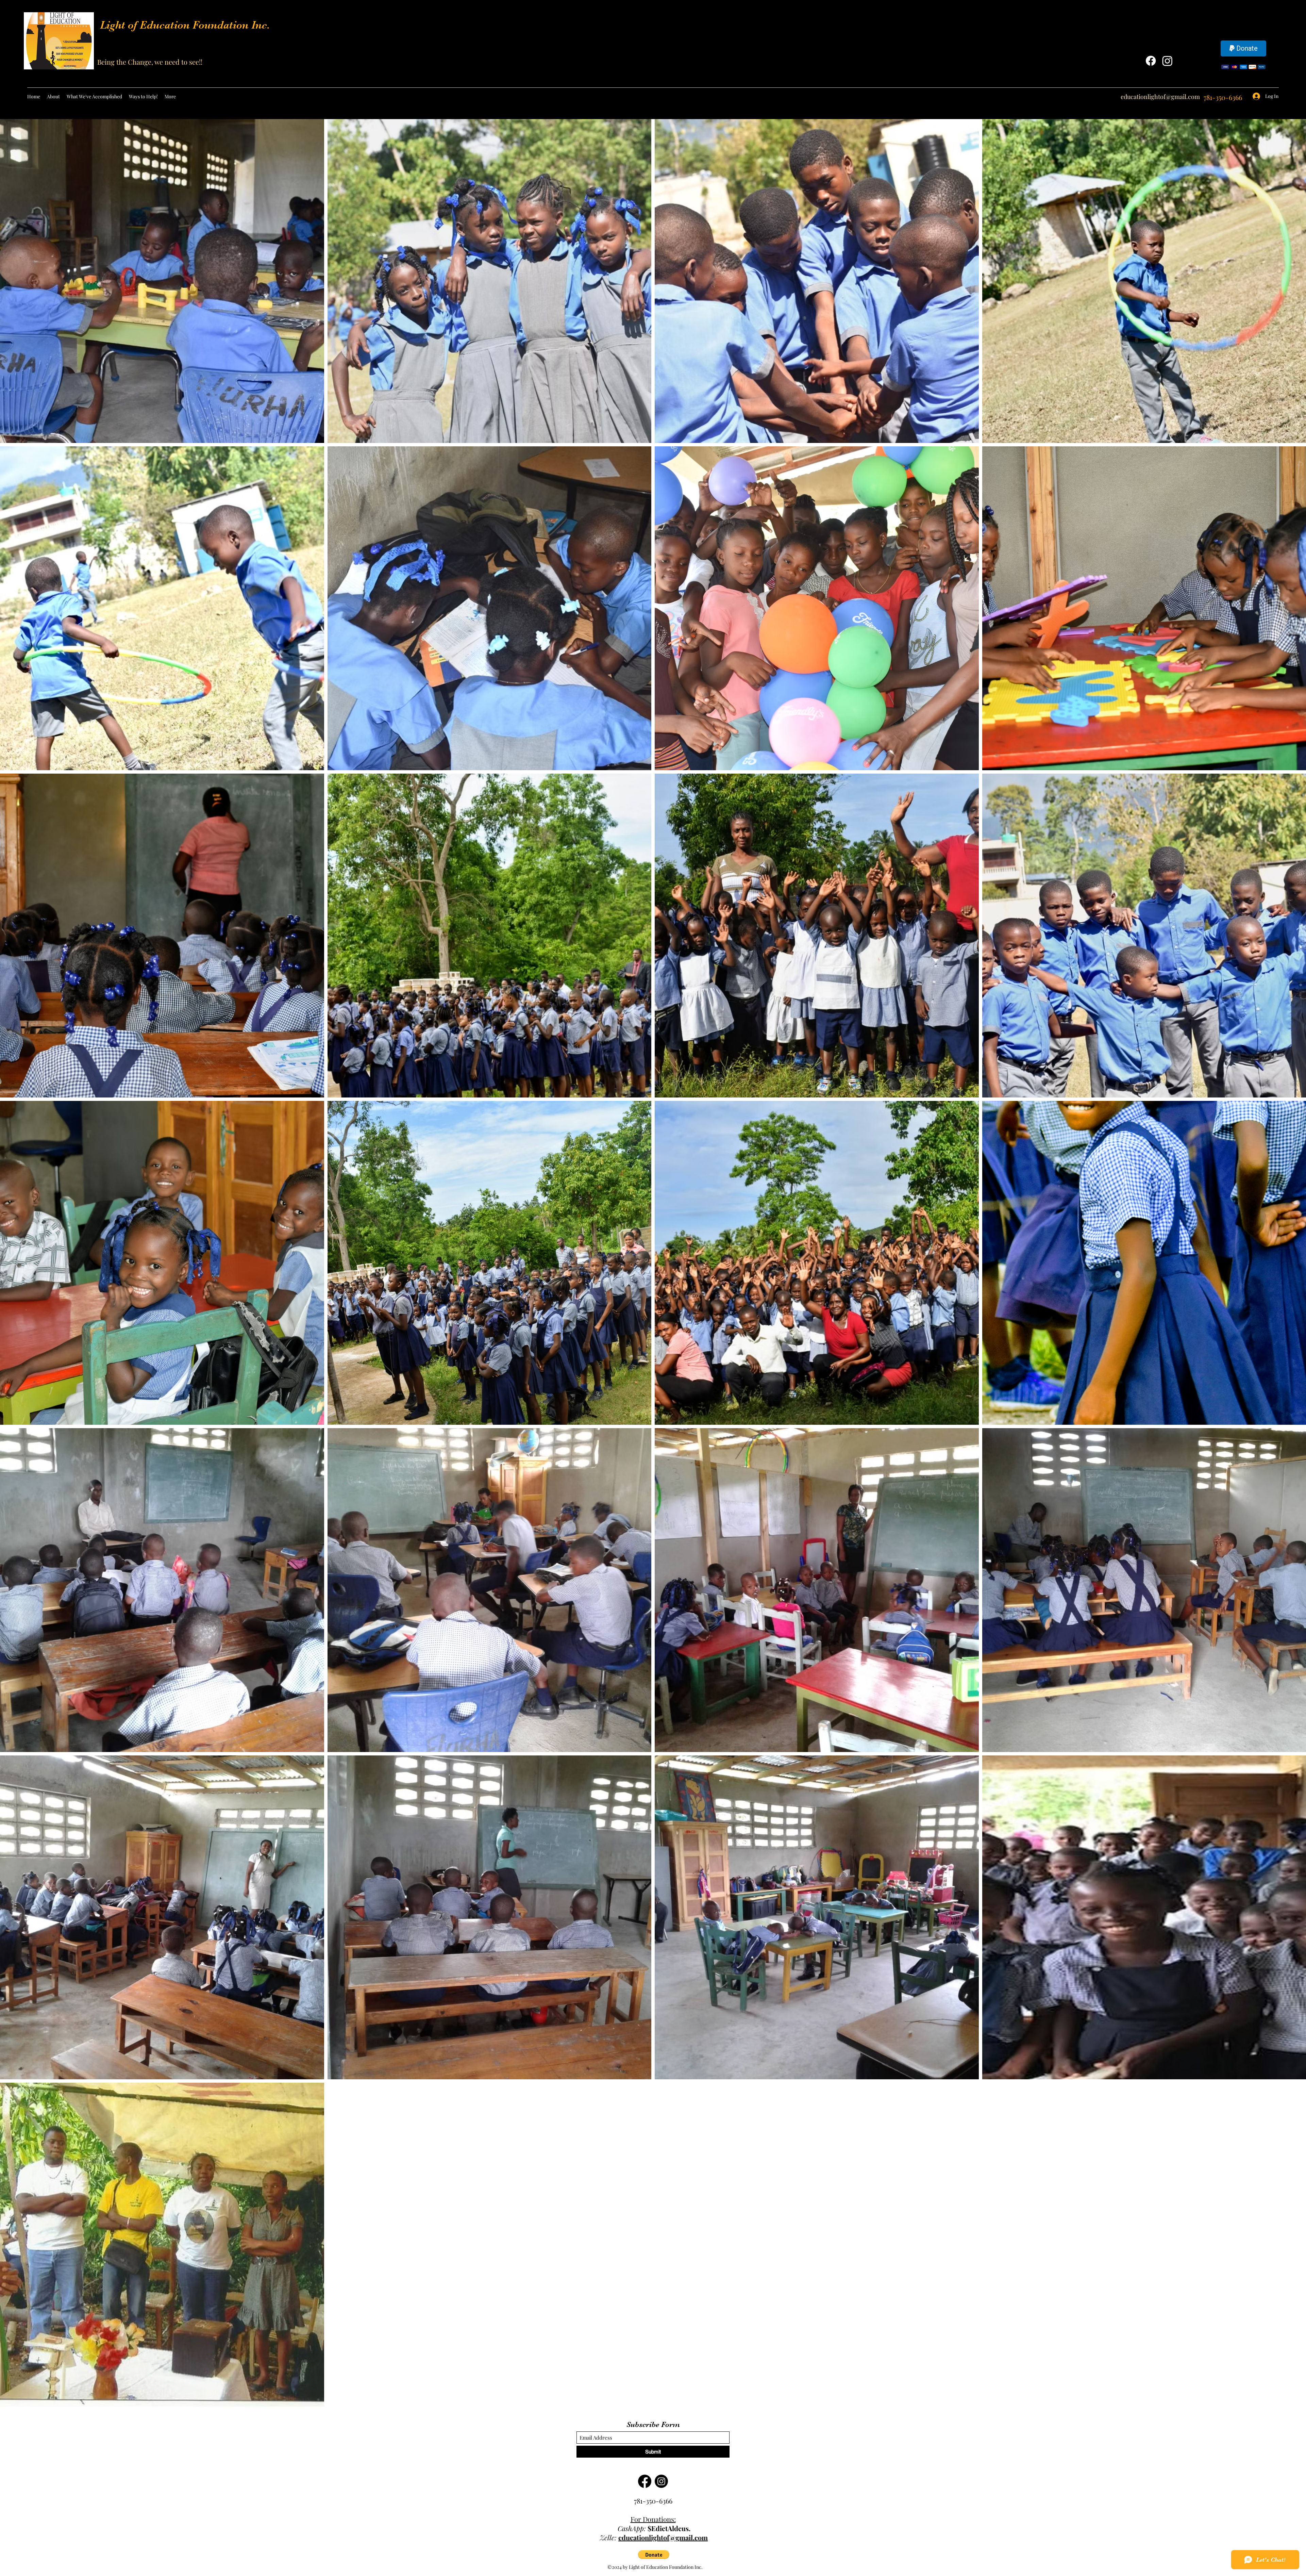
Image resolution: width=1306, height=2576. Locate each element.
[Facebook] (1151, 61)
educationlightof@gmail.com (1160, 97)
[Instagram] (1167, 61)
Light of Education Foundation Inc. (185, 25)
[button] (654, 2555)
